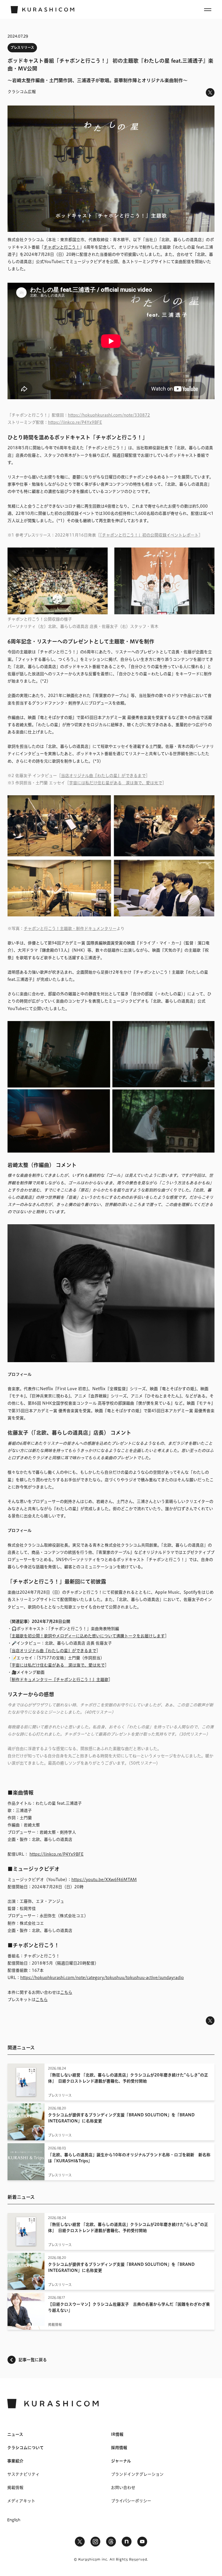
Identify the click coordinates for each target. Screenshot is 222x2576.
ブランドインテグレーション (137, 2474)
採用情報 (119, 2448)
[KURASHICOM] (42, 10)
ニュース (15, 2434)
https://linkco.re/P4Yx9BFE (75, 422)
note (127, 2542)
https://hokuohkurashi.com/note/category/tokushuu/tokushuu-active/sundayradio (102, 1978)
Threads (111, 2542)
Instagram (95, 2542)
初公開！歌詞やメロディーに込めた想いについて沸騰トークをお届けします (96, 1636)
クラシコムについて (25, 2448)
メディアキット (21, 2501)
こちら (66, 1992)
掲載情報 (15, 2488)
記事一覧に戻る (33, 2360)
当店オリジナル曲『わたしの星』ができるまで (103, 776)
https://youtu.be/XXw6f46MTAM (104, 1880)
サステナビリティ (23, 2474)
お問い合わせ (123, 2488)
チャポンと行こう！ (62, 247)
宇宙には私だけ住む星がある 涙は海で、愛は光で (116, 783)
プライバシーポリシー (131, 2501)
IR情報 (117, 2434)
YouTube (142, 2542)
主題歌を (20, 1636)
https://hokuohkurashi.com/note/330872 (109, 415)
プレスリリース (22, 47)
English (14, 2520)
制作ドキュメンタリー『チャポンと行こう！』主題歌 (60, 1680)
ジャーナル (121, 2461)
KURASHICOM (53, 2404)
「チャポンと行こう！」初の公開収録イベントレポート (149, 535)
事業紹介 (15, 2461)
